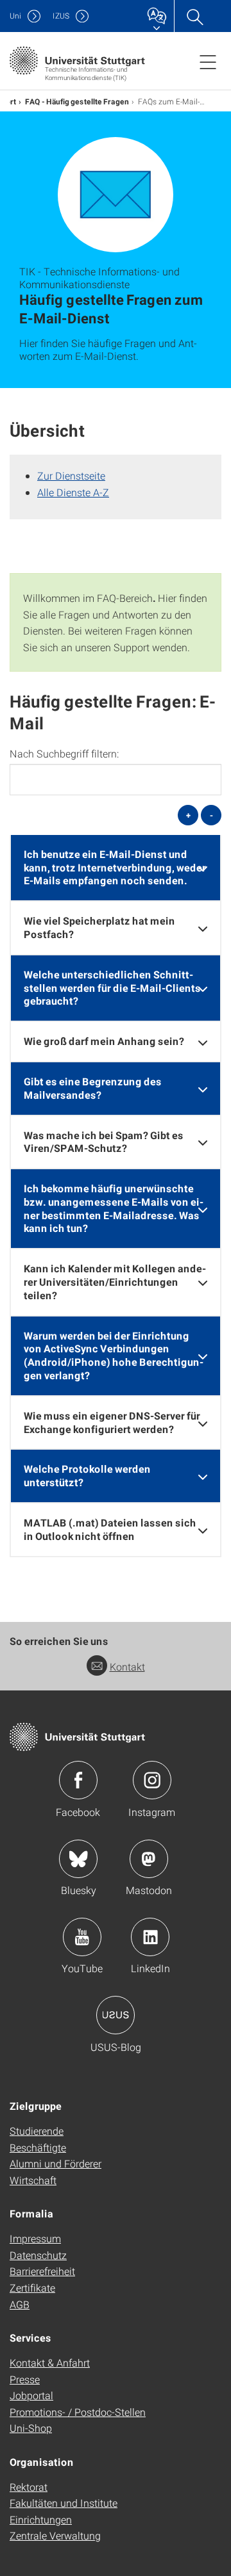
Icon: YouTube (82, 1937)
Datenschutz (38, 2255)
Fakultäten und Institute (64, 2503)
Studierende (37, 2131)
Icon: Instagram (152, 1780)
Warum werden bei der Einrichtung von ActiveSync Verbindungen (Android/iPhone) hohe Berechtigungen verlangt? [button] (114, 1355)
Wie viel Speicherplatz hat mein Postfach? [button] (99, 927)
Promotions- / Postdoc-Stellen (78, 2412)
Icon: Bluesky (78, 1859)
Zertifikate (32, 2288)
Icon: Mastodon (149, 1859)
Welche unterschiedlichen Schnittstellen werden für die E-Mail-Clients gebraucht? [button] (112, 988)
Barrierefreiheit (42, 2271)
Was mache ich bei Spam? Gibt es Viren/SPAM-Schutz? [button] (104, 1142)
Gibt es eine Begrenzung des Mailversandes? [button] (93, 1088)
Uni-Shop (31, 2428)
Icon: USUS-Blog (116, 2015)
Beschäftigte (38, 2147)
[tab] (116, 868)
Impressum (35, 2238)
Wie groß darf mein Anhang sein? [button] (104, 1041)
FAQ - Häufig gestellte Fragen (77, 101)
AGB (20, 2304)
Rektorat (29, 2487)
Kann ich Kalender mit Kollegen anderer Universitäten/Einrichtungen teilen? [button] (115, 1282)
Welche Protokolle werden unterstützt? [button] (87, 1475)
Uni (15, 16)
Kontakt (127, 1666)
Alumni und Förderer (56, 2163)
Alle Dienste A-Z (73, 492)
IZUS (61, 16)
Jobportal (31, 2395)
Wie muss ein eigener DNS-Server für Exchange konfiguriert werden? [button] (112, 1422)
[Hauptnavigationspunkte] (208, 61)
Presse (25, 2379)
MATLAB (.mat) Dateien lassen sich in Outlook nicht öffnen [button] (110, 1529)
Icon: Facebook (78, 1780)
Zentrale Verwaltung (55, 2535)
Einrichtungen (41, 2519)
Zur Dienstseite (71, 475)
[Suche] (194, 16)
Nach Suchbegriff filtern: (64, 754)
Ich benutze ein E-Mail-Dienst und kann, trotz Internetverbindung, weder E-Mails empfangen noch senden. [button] (115, 867)
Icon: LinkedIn (150, 1937)
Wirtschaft (33, 2180)
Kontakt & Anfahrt (50, 2362)
